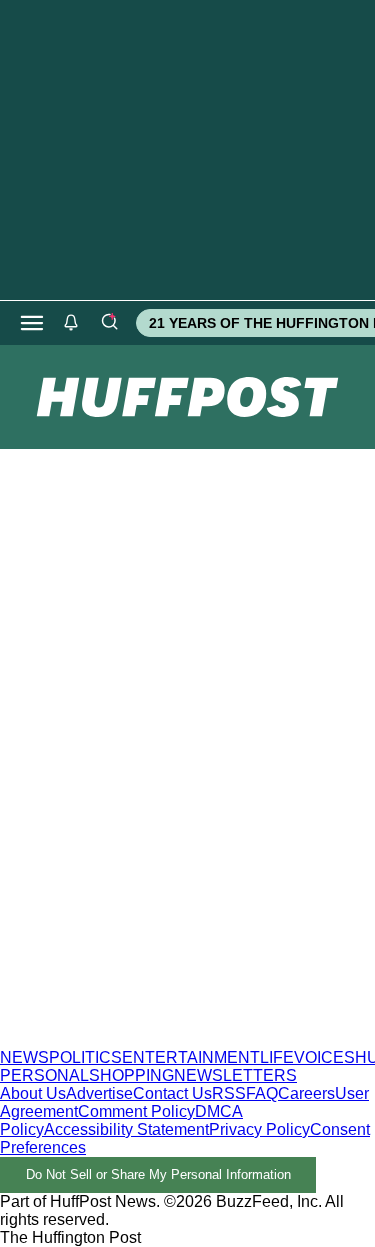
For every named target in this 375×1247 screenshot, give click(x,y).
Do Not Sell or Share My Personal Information (158, 1174)
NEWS (24, 1057)
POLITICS (85, 1057)
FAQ (262, 1093)
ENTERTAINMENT (191, 1057)
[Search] (109, 323)
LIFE (277, 1057)
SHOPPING (131, 1075)
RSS (229, 1093)
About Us (33, 1093)
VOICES (324, 1057)
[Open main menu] (32, 323)
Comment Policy (136, 1111)
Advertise (99, 1093)
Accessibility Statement (126, 1129)
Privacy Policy (259, 1129)
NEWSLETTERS (235, 1075)
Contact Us (172, 1093)
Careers (306, 1093)
